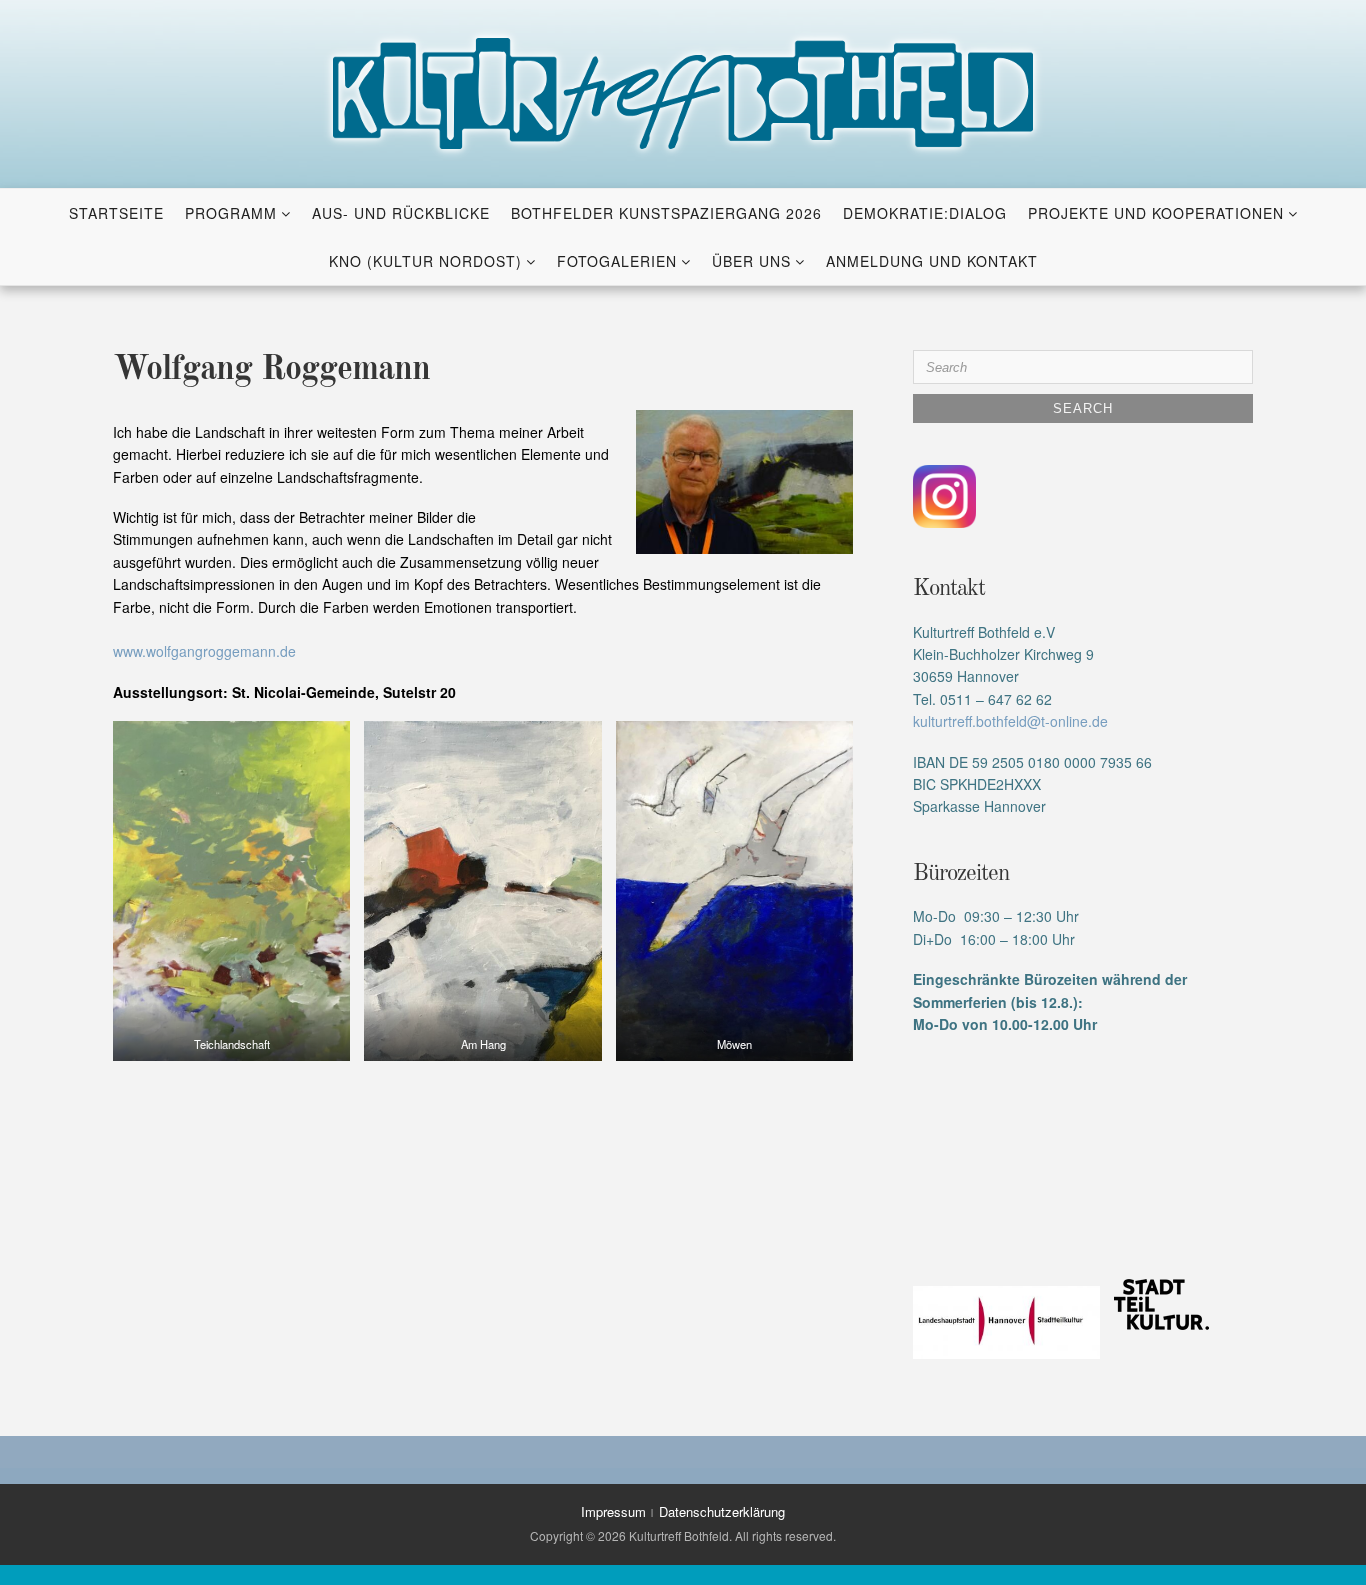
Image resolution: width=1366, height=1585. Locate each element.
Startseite (116, 213)
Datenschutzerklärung (722, 1511)
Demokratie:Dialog (925, 213)
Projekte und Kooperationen (1156, 213)
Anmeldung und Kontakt (932, 261)
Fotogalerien (617, 261)
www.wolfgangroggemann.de (204, 651)
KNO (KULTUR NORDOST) (425, 261)
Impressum (613, 1511)
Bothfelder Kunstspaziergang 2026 (666, 213)
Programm (231, 213)
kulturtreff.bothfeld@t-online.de (1010, 721)
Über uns (751, 261)
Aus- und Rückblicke (401, 213)
